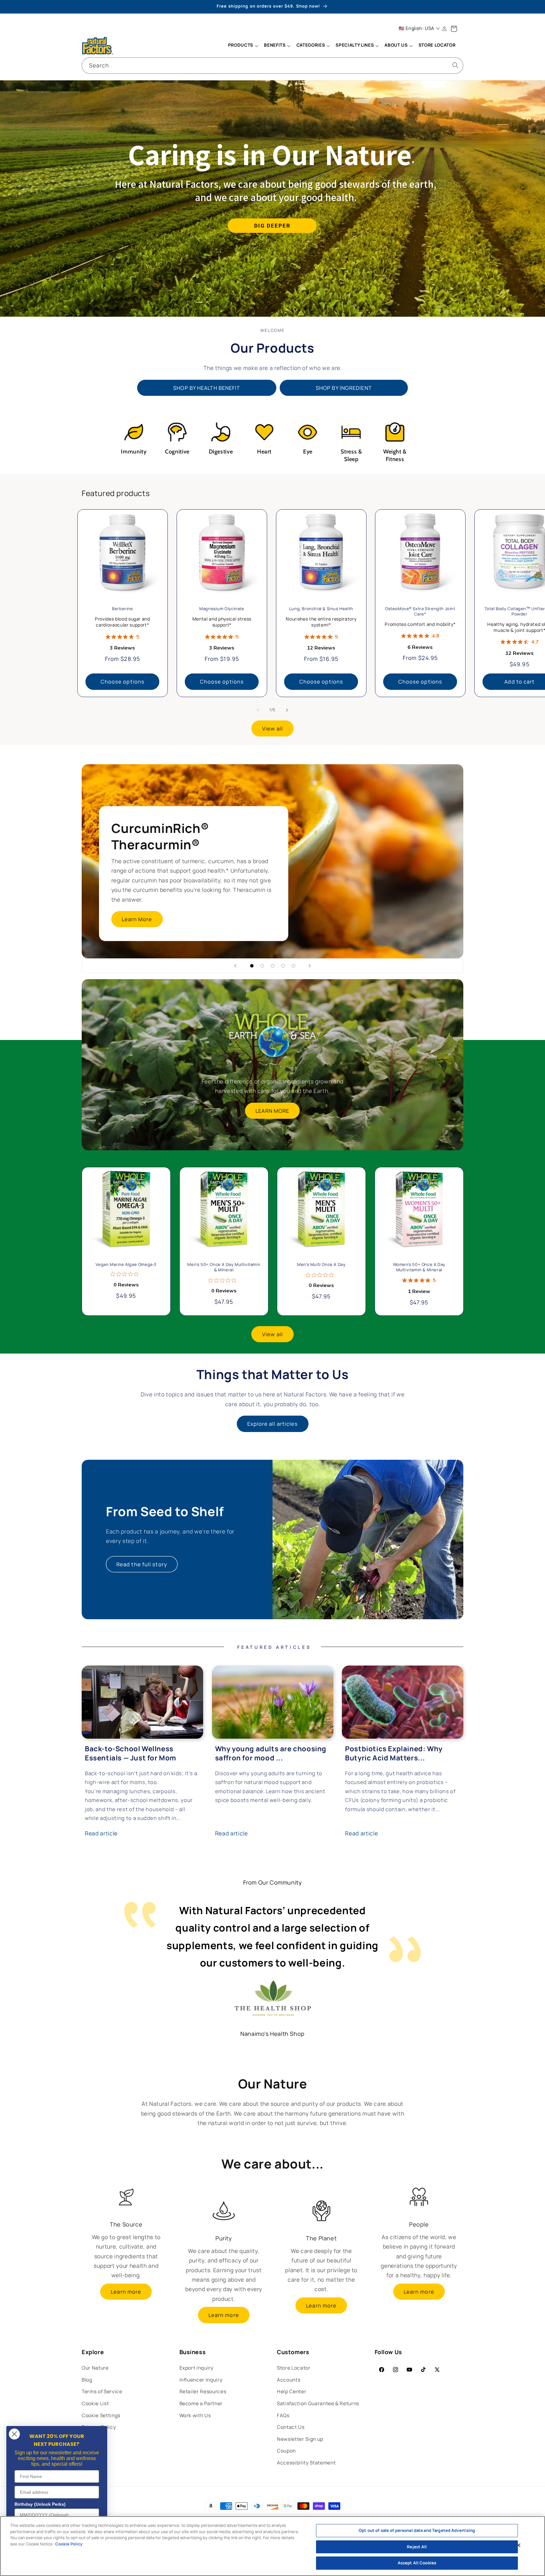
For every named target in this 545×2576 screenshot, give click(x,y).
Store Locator (294, 2368)
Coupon (286, 2451)
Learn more (126, 2292)
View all (272, 728)
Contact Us (291, 2427)
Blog (87, 2380)
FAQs (283, 2415)
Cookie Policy (69, 2544)
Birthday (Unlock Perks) (40, 2504)
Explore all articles (273, 1424)
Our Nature (95, 2368)
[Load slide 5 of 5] (293, 966)
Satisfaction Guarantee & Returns (318, 2403)
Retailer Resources (203, 2391)
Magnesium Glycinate (222, 609)
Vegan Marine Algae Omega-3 (126, 1265)
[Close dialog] (14, 2434)
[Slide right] (287, 710)
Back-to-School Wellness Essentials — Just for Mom (131, 1753)
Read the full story (142, 1564)
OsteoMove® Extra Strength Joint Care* (420, 611)
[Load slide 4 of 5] (283, 966)
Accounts (289, 2380)
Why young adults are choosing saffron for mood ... (271, 1753)
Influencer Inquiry (201, 2380)
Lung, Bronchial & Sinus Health (321, 609)
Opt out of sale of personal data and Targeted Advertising (417, 2530)
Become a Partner (201, 2403)
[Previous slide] (235, 966)
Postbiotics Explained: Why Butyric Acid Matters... (394, 1753)
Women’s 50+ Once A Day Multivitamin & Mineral (419, 1268)
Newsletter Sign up (300, 2439)
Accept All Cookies (417, 2563)
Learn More (137, 919)
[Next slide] (310, 966)
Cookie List (95, 2403)
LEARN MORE (273, 1111)
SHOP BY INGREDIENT (344, 388)
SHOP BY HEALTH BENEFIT (207, 388)
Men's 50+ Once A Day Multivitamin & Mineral (224, 1268)
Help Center (292, 2391)
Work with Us (195, 2415)
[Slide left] (258, 710)
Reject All (417, 2547)
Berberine (122, 609)
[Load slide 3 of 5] (273, 966)
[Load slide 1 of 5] (252, 966)
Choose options (123, 682)
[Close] (519, 2545)
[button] (243, 46)
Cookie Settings (101, 2415)
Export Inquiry (196, 2368)
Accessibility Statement (306, 2463)
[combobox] (272, 66)
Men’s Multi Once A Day (321, 1265)
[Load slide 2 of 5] (262, 966)
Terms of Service (102, 2391)
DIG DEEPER (272, 226)
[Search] (455, 65)
